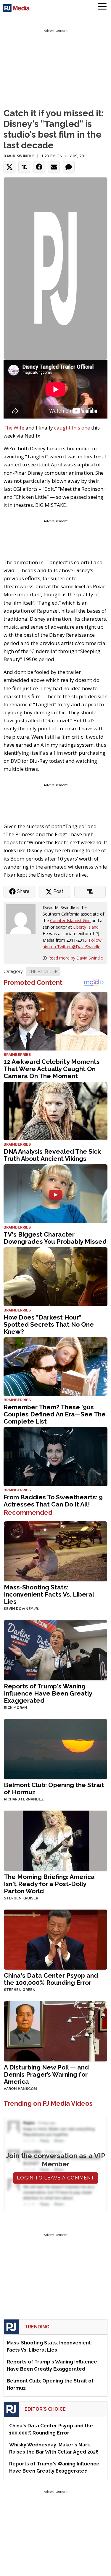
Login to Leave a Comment (56, 2178)
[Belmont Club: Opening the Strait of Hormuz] (55, 1749)
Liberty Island (86, 927)
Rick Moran (16, 1708)
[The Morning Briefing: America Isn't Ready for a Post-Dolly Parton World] (55, 1840)
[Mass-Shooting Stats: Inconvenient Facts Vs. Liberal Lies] (55, 1551)
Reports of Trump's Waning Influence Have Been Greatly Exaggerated (48, 1693)
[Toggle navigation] (102, 7)
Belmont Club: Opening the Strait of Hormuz (54, 1788)
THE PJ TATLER (43, 971)
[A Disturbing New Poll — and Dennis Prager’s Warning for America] (55, 2031)
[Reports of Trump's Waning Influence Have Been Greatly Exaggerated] (55, 1650)
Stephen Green (20, 1990)
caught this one (72, 428)
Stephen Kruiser (21, 1898)
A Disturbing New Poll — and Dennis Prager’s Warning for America (46, 2074)
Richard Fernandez (24, 1799)
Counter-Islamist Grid (70, 920)
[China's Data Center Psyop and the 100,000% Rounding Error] (55, 1939)
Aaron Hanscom (20, 2089)
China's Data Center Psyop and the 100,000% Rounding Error (51, 1979)
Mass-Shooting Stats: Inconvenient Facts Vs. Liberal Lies (49, 1594)
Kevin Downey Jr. (21, 1609)
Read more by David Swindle (76, 958)
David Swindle (19, 156)
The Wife (14, 428)
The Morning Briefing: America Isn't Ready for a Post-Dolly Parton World (49, 1884)
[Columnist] (23, 919)
